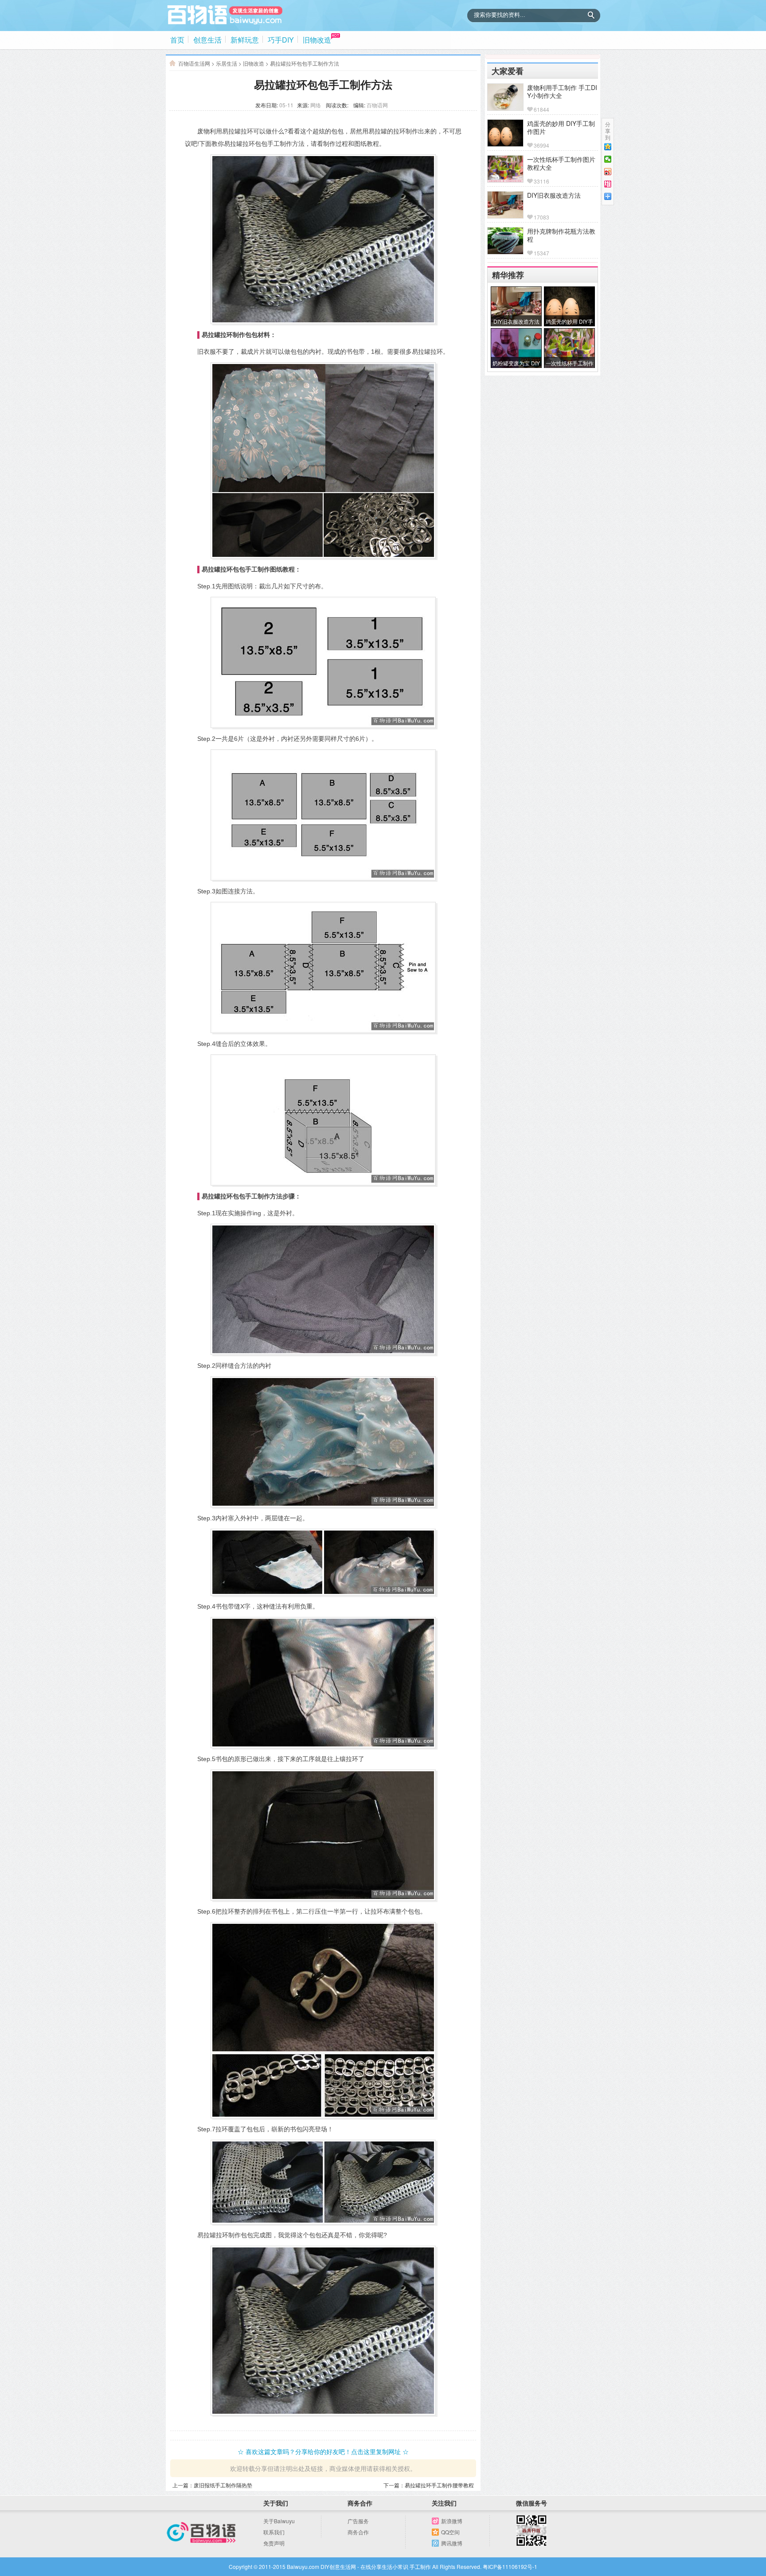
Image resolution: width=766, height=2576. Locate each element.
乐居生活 (227, 63)
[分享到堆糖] (608, 184)
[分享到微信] (608, 159)
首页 (177, 40)
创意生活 (207, 40)
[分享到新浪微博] (608, 172)
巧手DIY (281, 40)
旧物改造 (317, 40)
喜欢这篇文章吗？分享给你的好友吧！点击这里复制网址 (323, 2451)
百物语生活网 (194, 63)
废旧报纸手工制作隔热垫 (223, 2485)
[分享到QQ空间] (608, 147)
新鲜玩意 (245, 40)
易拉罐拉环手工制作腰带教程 (439, 2485)
